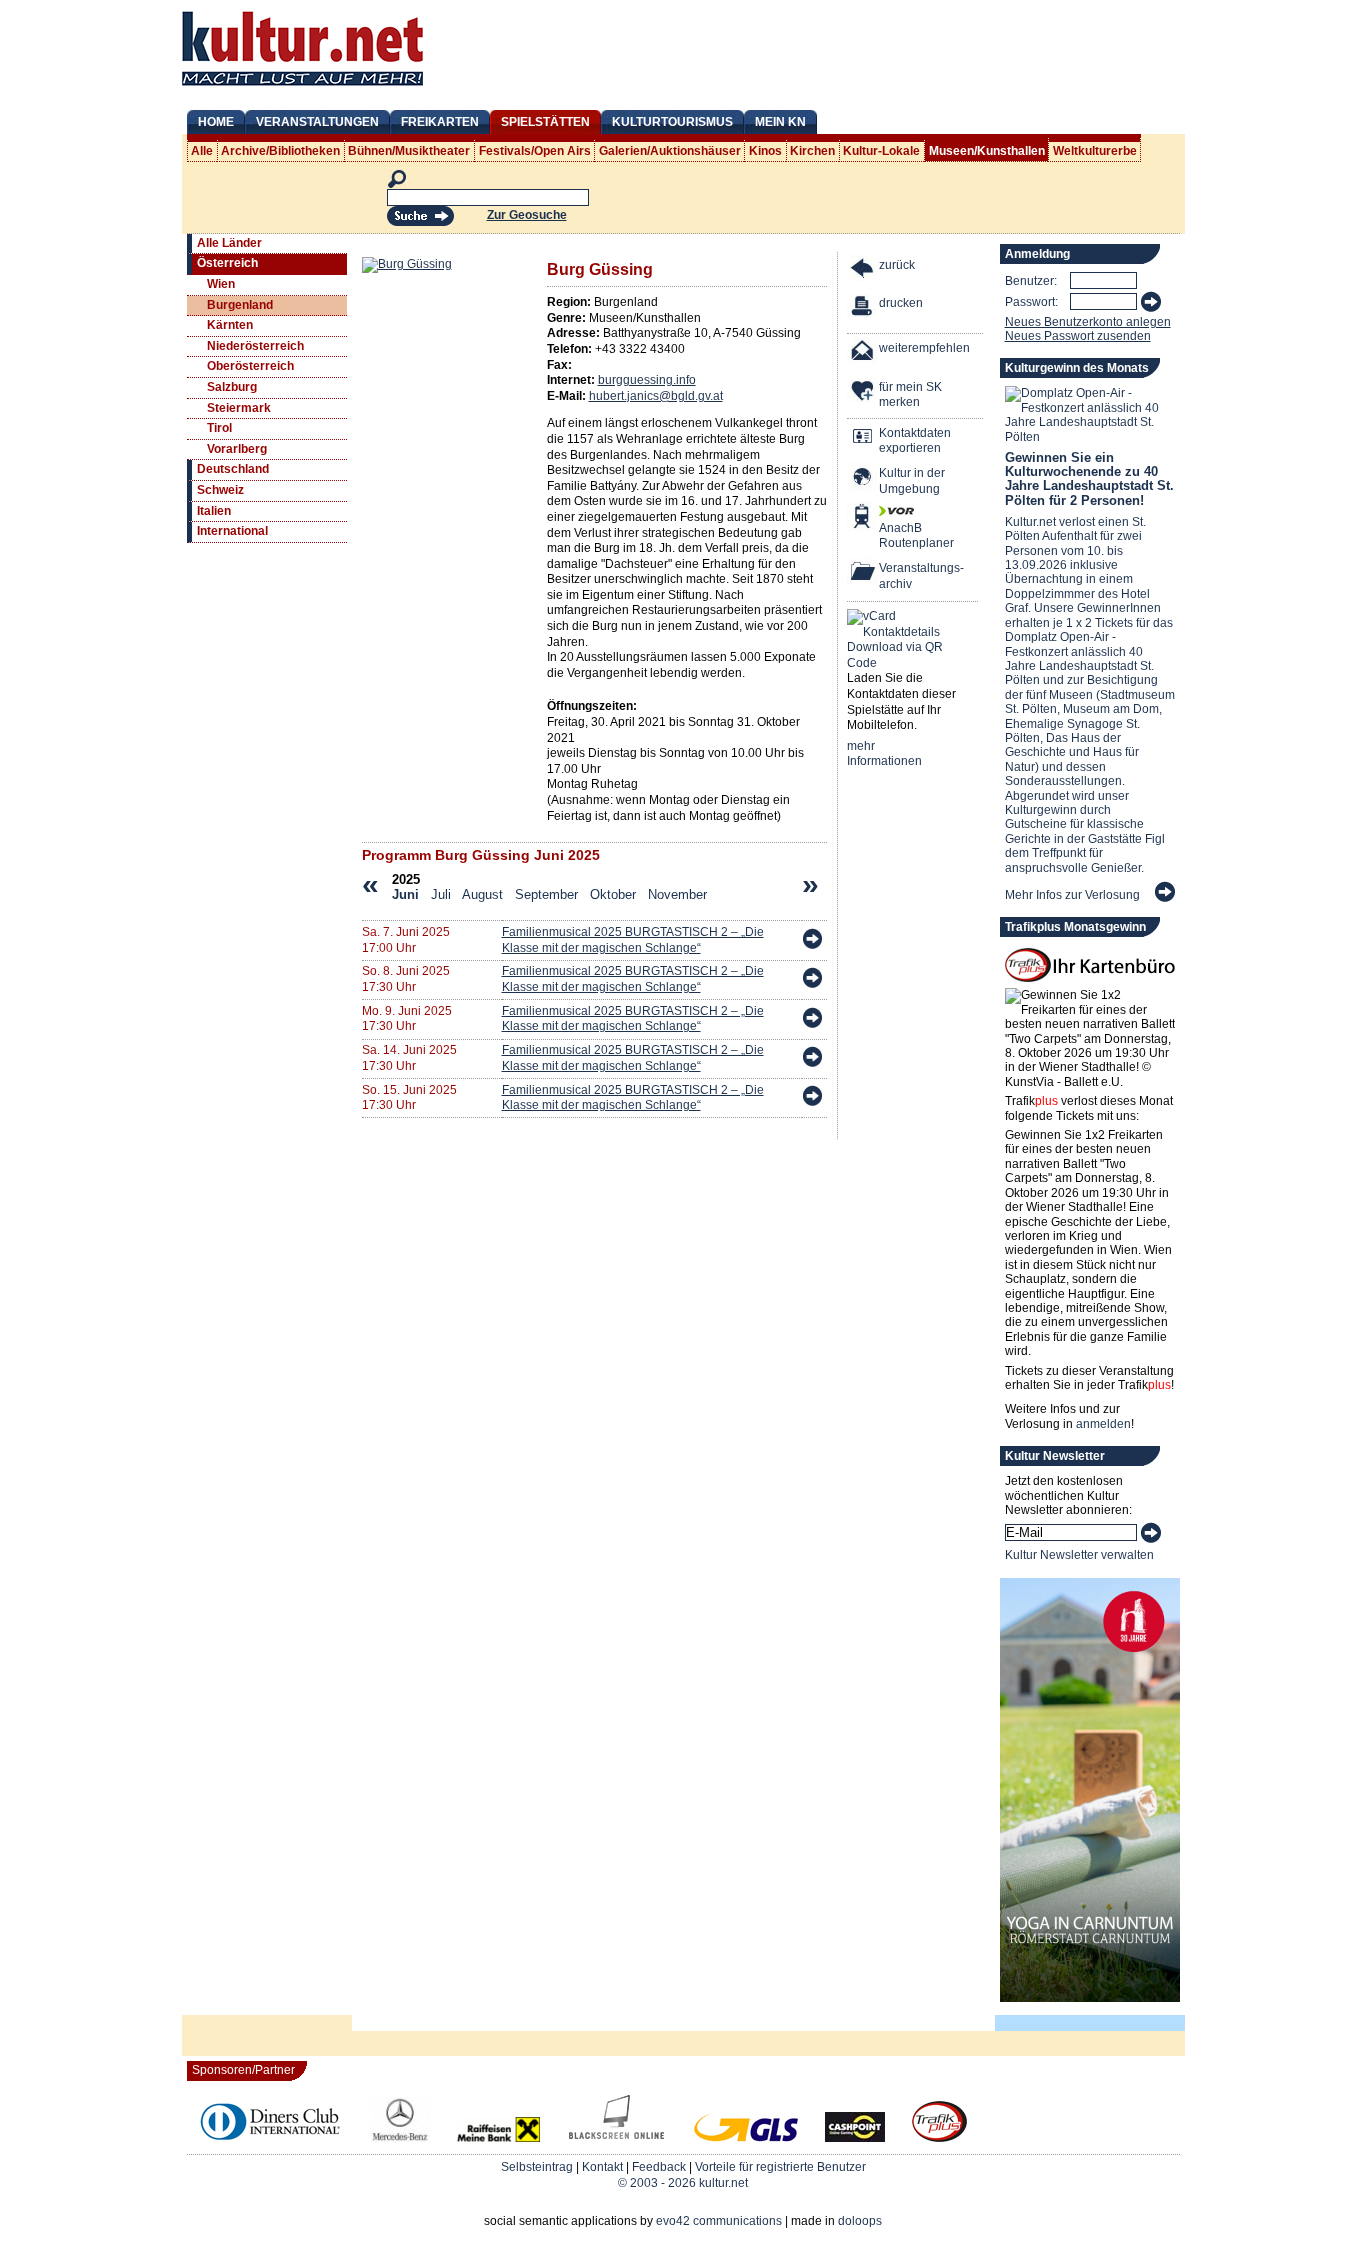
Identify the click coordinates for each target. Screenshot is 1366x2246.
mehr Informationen (884, 754)
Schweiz (220, 490)
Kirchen (812, 151)
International (232, 531)
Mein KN (780, 122)
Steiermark (239, 408)
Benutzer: (1031, 281)
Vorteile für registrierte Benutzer (780, 2167)
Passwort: (1031, 302)
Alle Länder (229, 243)
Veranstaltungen (317, 122)
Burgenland (240, 305)
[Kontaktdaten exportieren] (863, 438)
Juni (405, 894)
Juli (441, 894)
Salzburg (232, 387)
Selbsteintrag (537, 2167)
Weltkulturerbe (1095, 151)
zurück (897, 265)
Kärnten (230, 325)
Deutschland (233, 469)
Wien (221, 284)
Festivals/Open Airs (535, 151)
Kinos (765, 151)
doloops (860, 2221)
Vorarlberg (237, 449)
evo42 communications (719, 2221)
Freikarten (440, 122)
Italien (214, 511)
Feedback (659, 2167)
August (482, 894)
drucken (901, 303)
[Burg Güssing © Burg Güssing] (407, 264)
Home (216, 122)
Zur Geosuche (527, 215)
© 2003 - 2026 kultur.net (683, 2183)
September (546, 894)
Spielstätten (545, 122)
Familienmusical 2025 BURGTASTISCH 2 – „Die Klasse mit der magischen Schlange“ (633, 940)
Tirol (219, 428)
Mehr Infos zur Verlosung (1072, 895)
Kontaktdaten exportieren (915, 441)
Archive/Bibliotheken (280, 151)
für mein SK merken (910, 395)
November (677, 894)
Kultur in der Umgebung (912, 481)
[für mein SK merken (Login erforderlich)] (863, 392)
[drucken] (863, 308)
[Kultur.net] (302, 88)
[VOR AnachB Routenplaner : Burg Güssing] (863, 518)
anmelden (1103, 1424)
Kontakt (602, 2167)
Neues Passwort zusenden (1078, 336)
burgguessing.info (647, 380)
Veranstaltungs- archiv (921, 576)
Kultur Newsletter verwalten (1079, 1555)
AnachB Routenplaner (895, 536)
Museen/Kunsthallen (987, 151)
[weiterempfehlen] (863, 353)
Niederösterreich (255, 346)
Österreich (227, 263)
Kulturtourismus (672, 122)
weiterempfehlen (924, 348)
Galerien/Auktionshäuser (670, 151)
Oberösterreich (250, 366)
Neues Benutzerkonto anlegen (1088, 322)
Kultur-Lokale (881, 151)
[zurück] (863, 270)
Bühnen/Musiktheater (409, 151)
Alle (202, 151)
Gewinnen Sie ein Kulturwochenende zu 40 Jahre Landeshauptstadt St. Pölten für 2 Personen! (1089, 479)
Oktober (613, 894)
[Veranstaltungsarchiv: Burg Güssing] (863, 573)
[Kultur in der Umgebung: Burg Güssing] (863, 478)
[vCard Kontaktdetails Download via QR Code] (899, 640)
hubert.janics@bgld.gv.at (656, 396)
